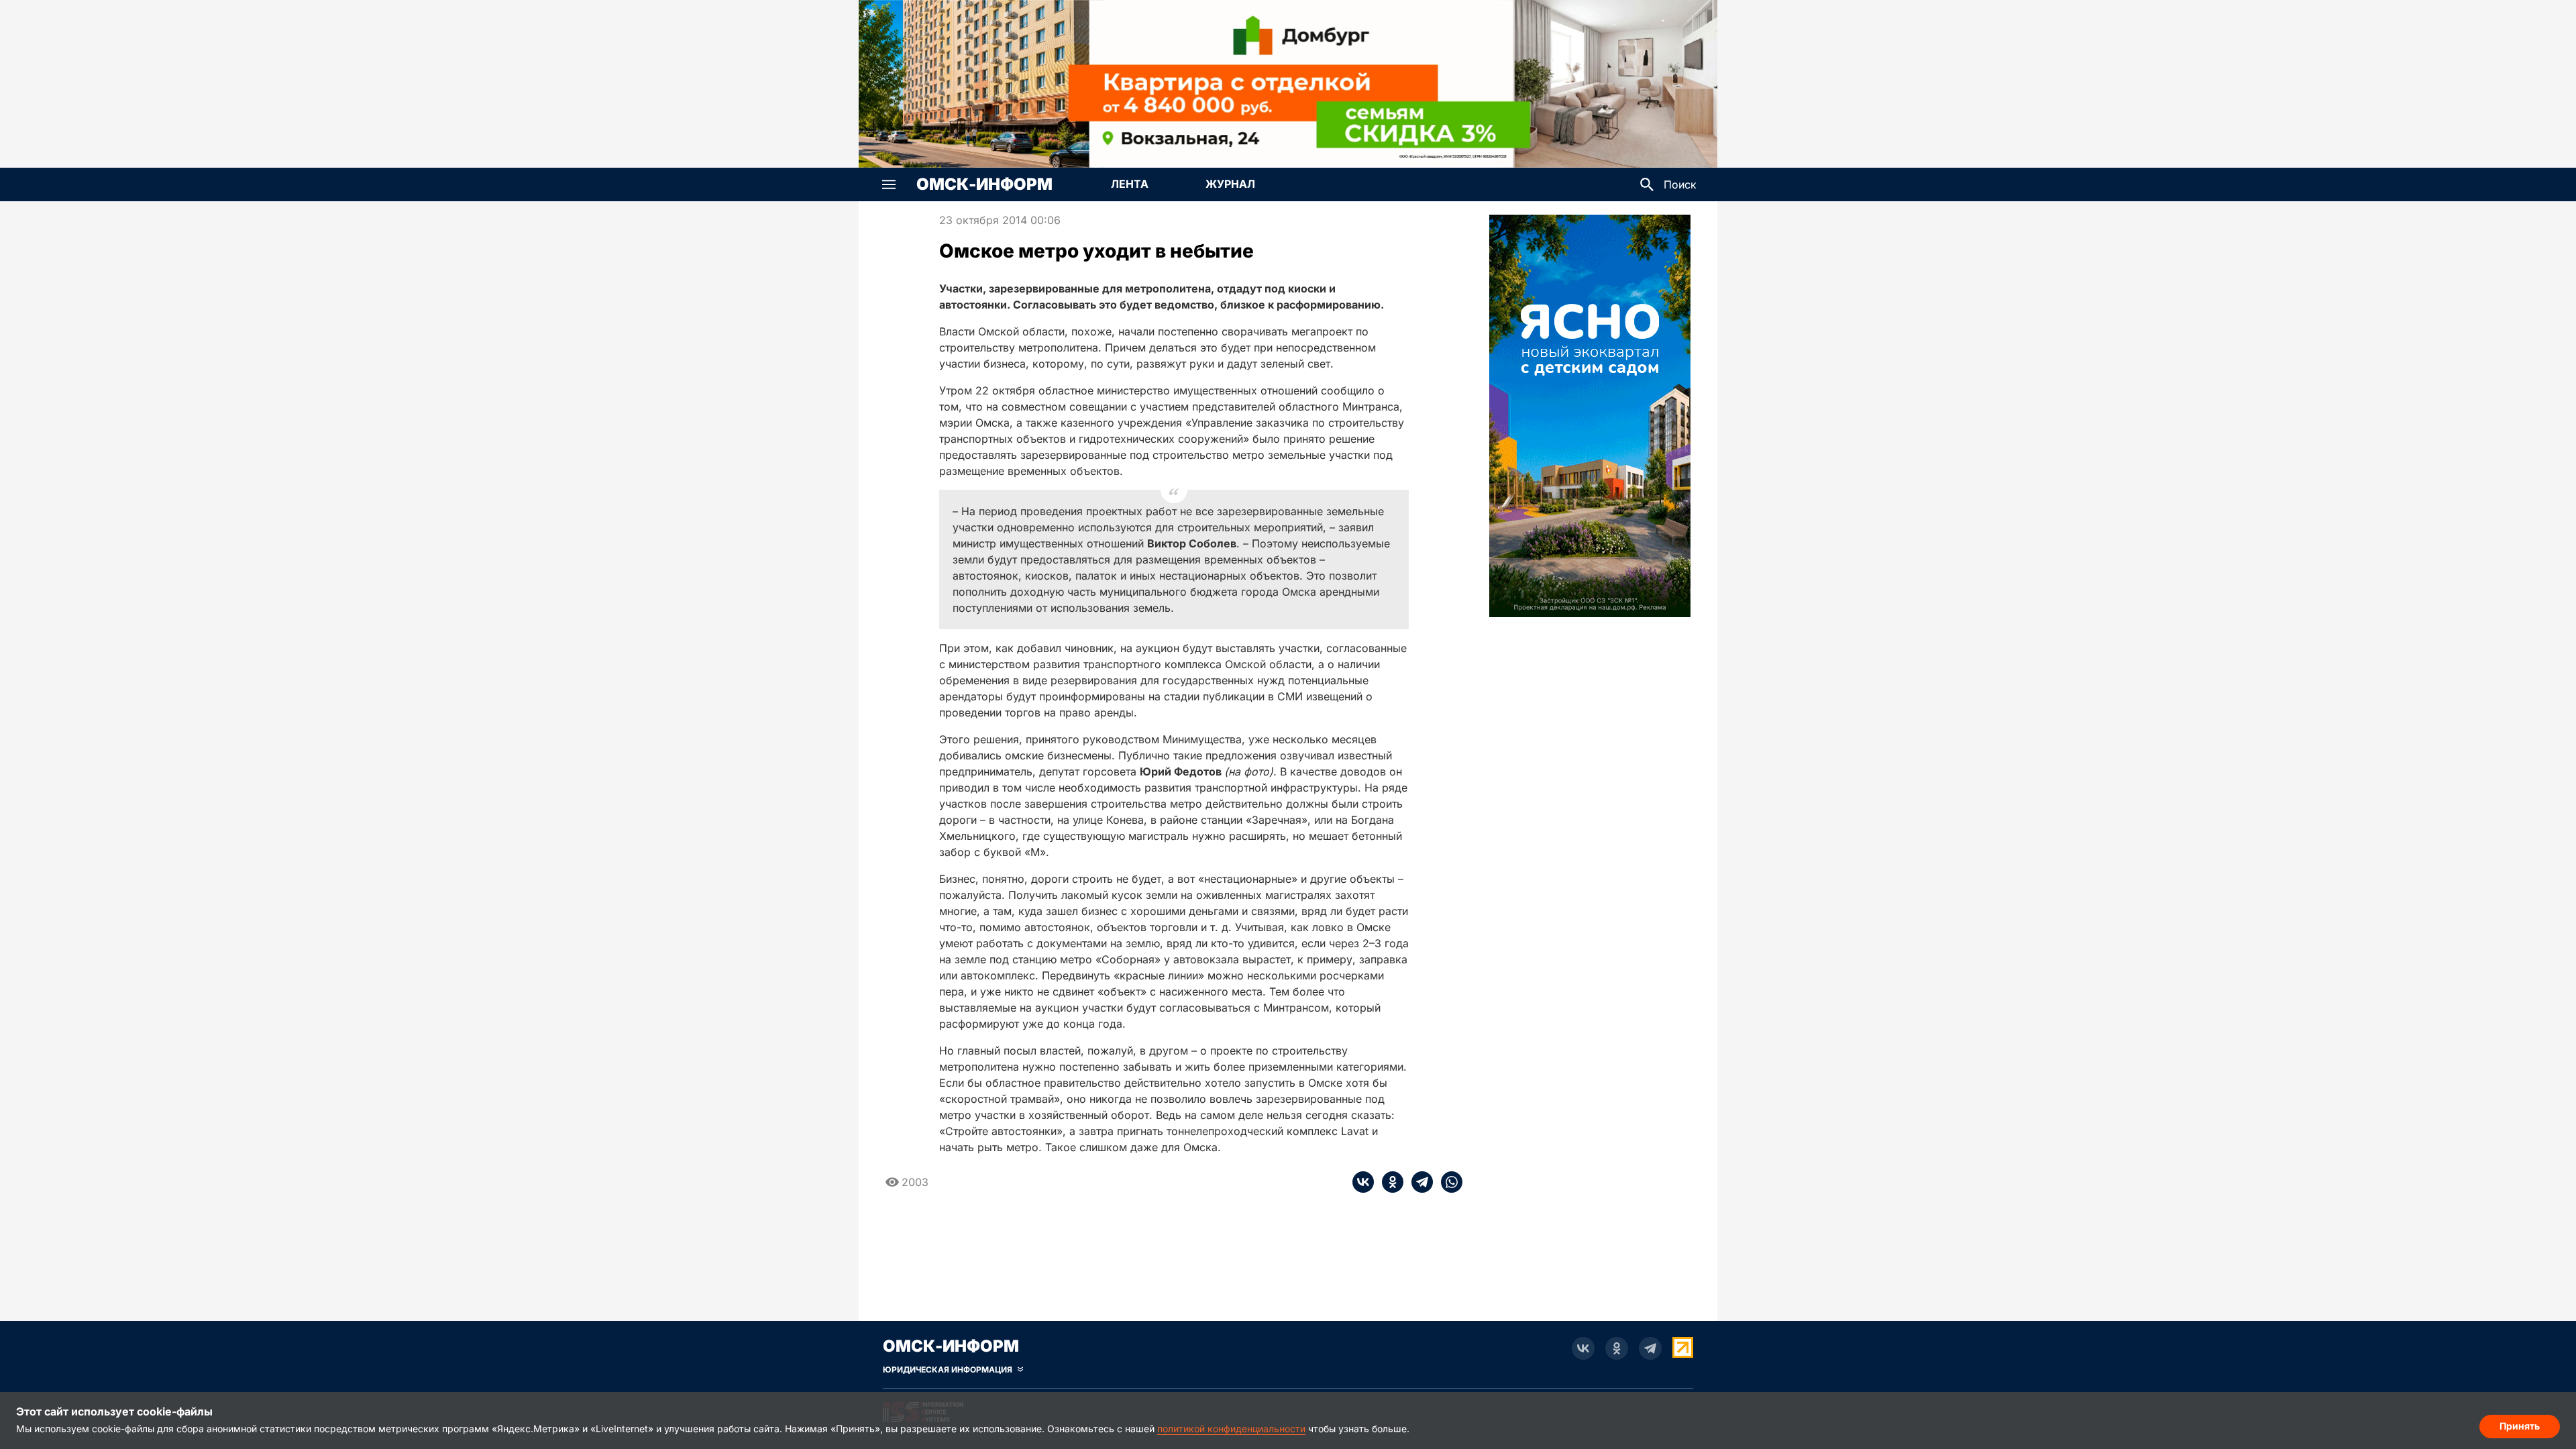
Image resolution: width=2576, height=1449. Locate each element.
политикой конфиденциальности (1231, 1429)
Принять (2520, 1426)
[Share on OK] (1389, 1182)
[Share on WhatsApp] (1448, 1182)
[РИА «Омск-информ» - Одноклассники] (1617, 1348)
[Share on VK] (1363, 1182)
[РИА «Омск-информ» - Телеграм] (1650, 1348)
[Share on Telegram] (1418, 1182)
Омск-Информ (984, 184)
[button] (889, 184)
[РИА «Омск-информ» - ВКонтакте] (1583, 1348)
